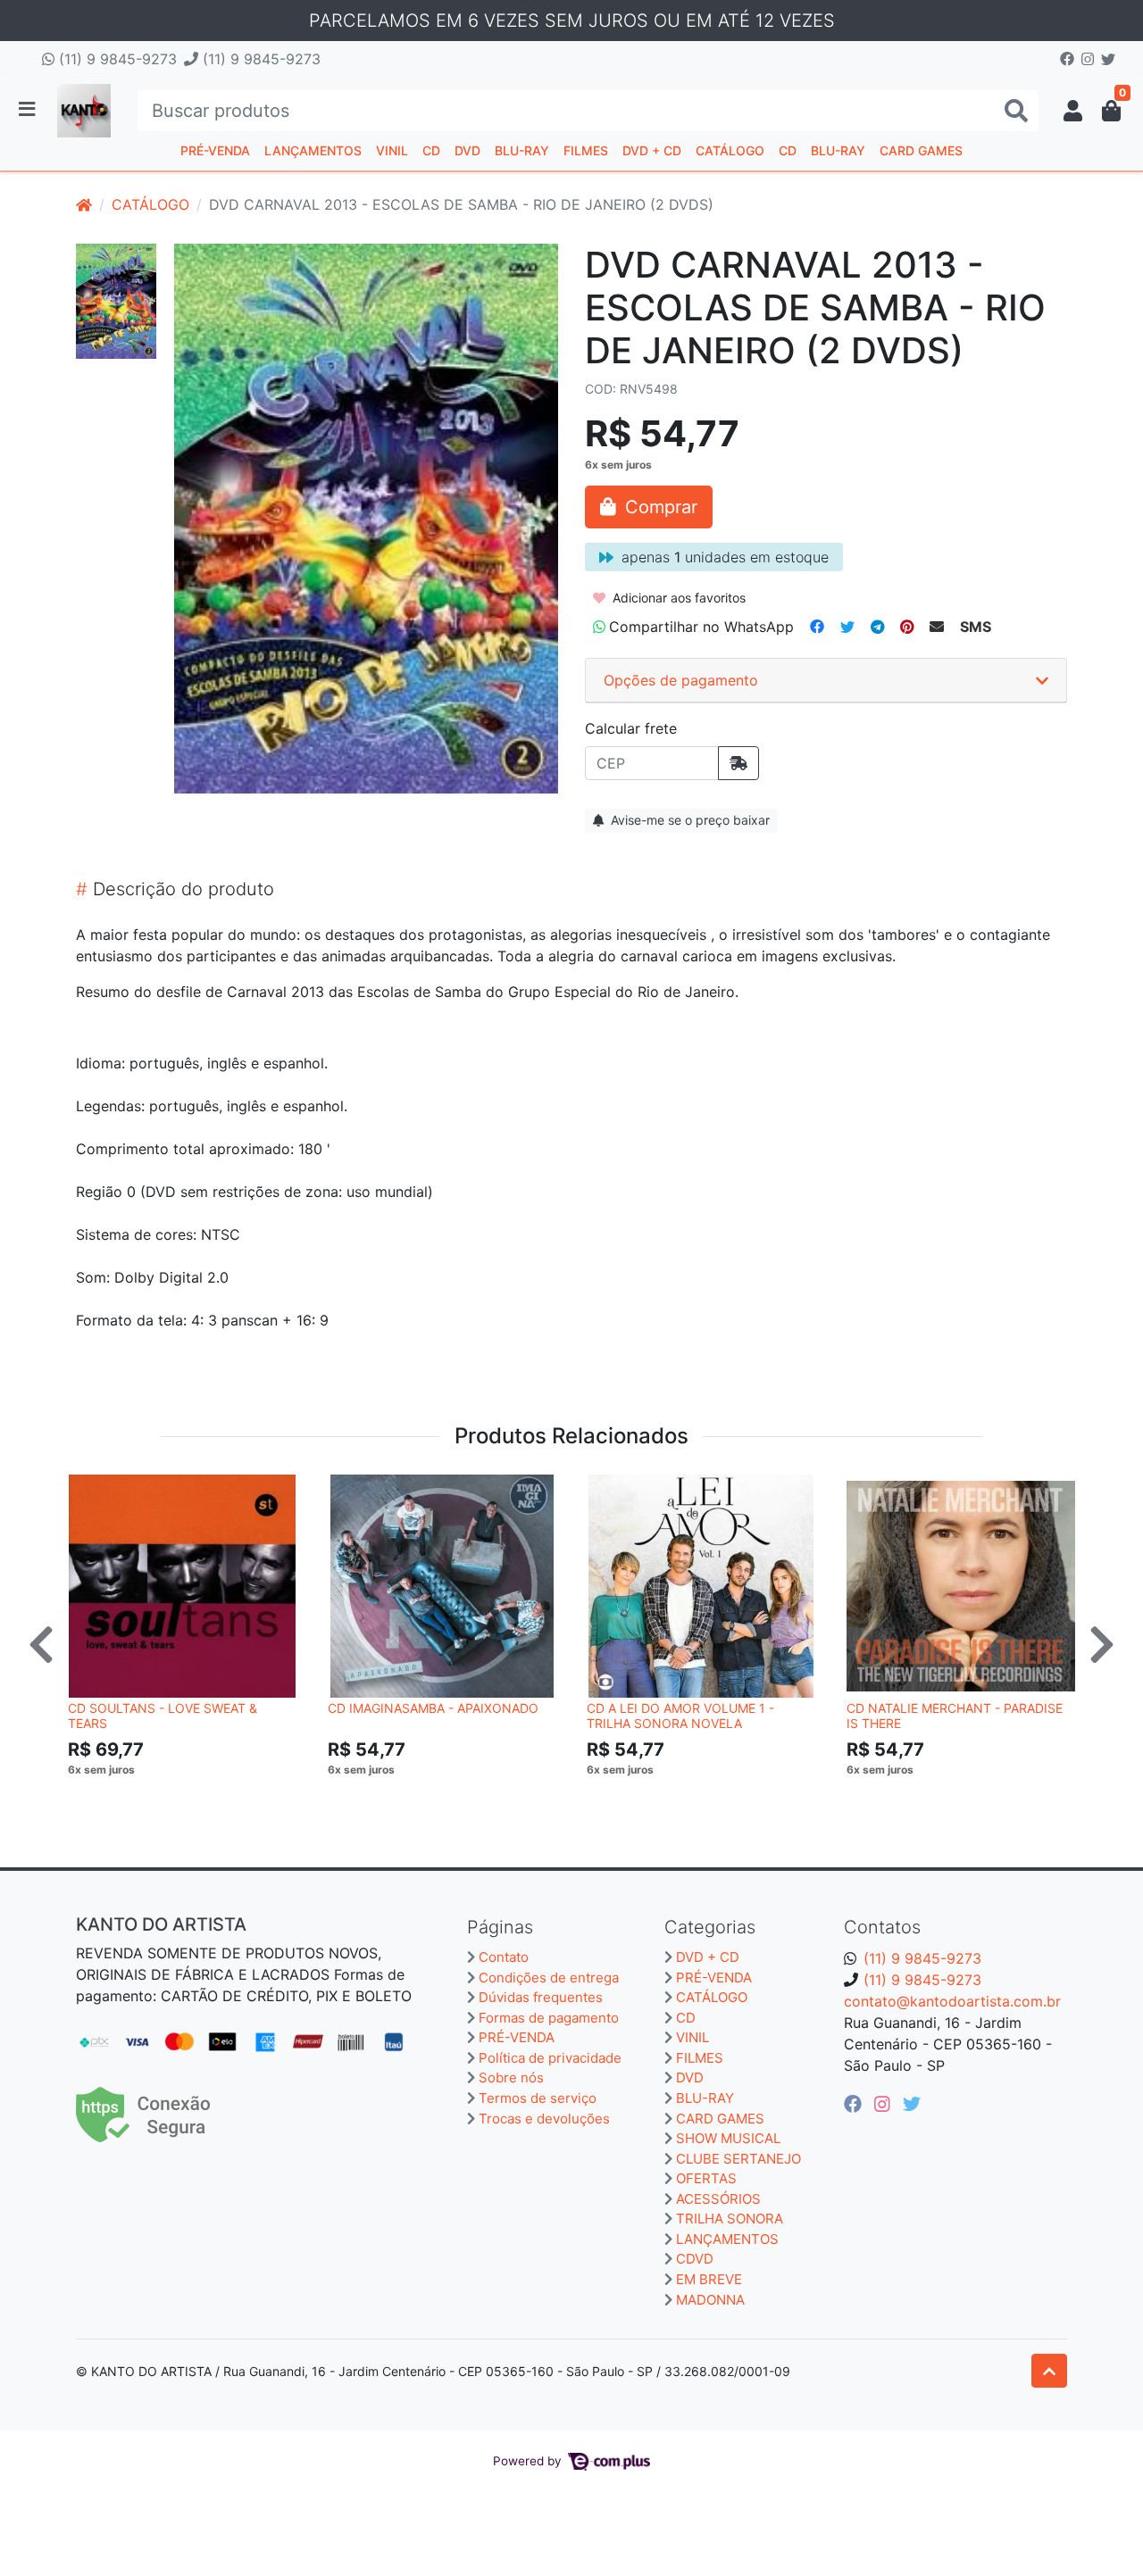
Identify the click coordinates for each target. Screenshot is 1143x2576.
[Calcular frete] (738, 763)
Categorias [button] (710, 1927)
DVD (467, 150)
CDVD (695, 2259)
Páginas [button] (500, 1927)
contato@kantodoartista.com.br (952, 2001)
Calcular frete (631, 728)
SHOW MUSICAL (728, 2138)
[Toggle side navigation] (29, 110)
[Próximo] (1102, 1644)
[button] (1073, 111)
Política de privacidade (550, 2058)
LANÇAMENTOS (313, 150)
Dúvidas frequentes (541, 1997)
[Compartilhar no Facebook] (817, 627)
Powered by (529, 2461)
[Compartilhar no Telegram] (877, 627)
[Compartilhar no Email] (937, 627)
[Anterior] (41, 1644)
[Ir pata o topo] (1049, 2371)
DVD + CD (652, 150)
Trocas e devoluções (544, 2119)
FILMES (586, 150)
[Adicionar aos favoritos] (90, 1491)
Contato (504, 1957)
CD (431, 150)
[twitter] (912, 2104)
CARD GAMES (921, 150)
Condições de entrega (549, 1978)
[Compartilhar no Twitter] (847, 627)
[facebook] (855, 2104)
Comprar (190, 1797)
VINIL (392, 150)
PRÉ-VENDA (215, 150)
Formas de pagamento (549, 2018)
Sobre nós (511, 2077)
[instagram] (885, 2104)
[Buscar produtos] (1016, 111)
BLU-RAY (522, 150)
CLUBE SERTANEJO (738, 2159)
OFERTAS (706, 2178)
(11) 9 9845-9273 (116, 59)
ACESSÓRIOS (718, 2199)
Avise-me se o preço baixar (688, 820)
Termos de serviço (538, 2098)
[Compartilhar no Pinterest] (907, 627)
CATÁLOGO (730, 150)
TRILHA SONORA (730, 2219)
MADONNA (710, 2300)
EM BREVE (709, 2279)
